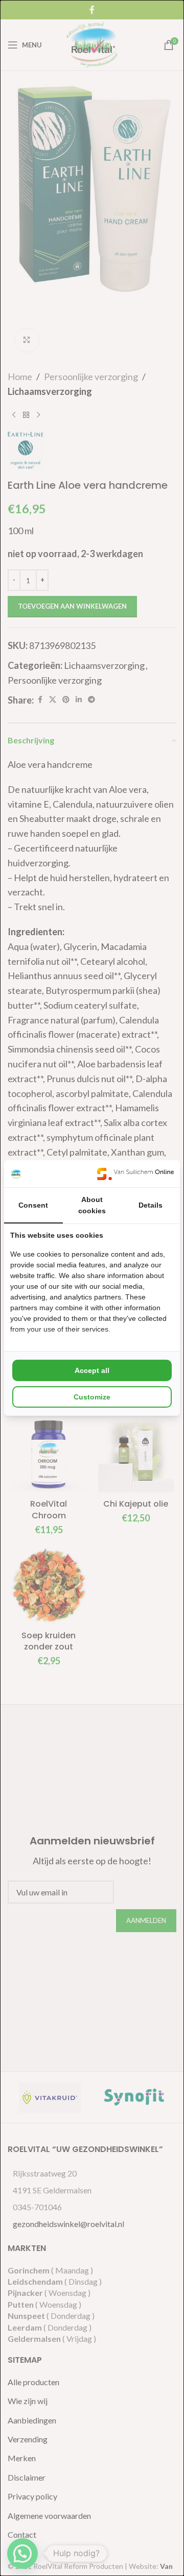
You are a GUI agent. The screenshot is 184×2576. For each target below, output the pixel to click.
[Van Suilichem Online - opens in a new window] (135, 1174)
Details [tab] (151, 1205)
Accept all (92, 1370)
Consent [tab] (33, 1205)
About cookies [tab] (92, 1205)
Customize (92, 1397)
